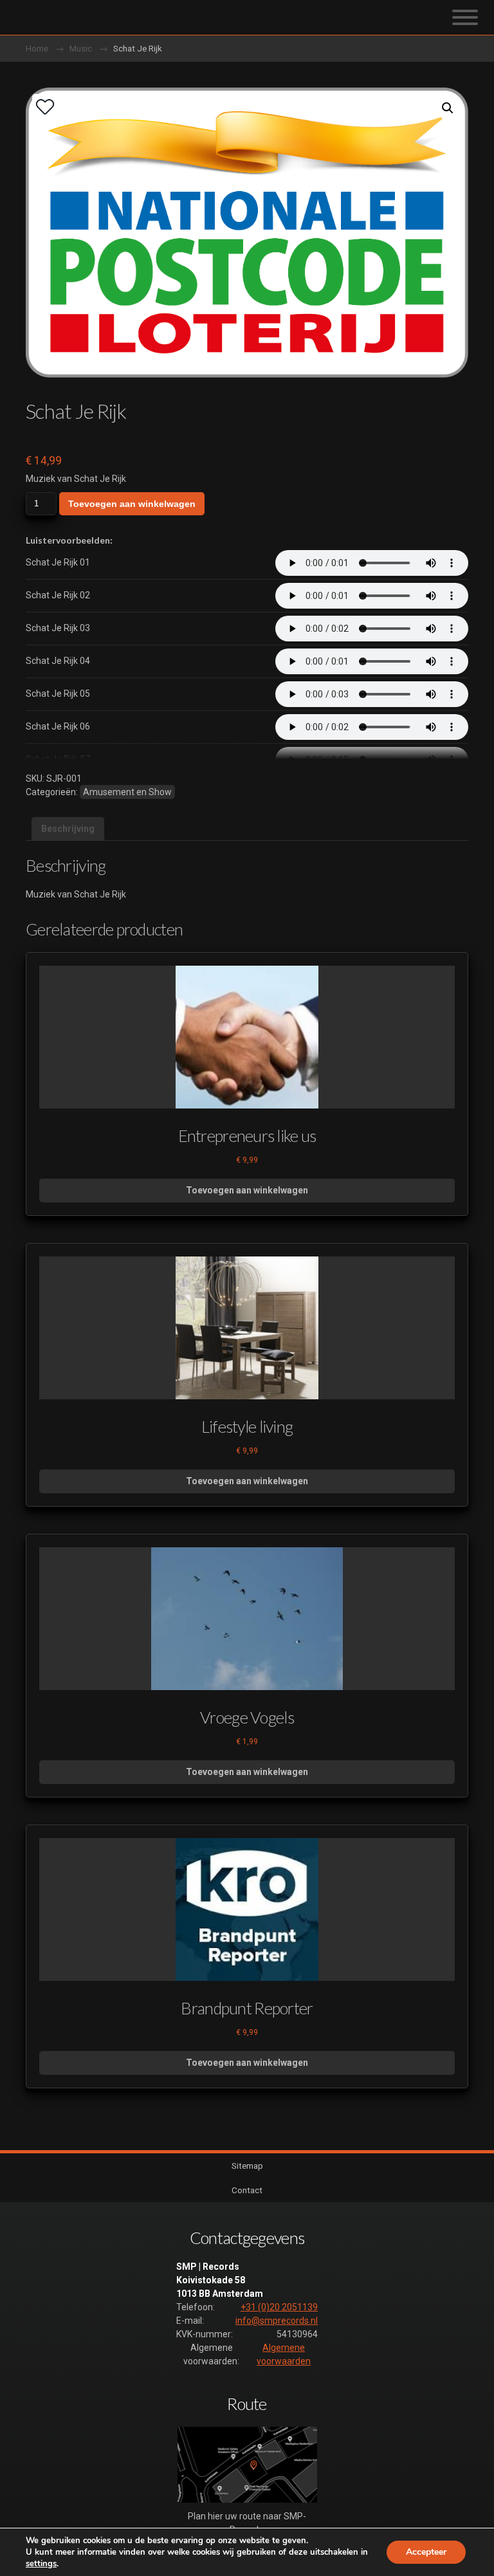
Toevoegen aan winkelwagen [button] (247, 1190)
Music (81, 48)
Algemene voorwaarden (284, 2354)
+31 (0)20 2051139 (279, 2307)
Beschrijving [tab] (68, 829)
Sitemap (247, 2166)
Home (37, 48)
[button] (448, 108)
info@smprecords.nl (277, 2321)
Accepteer (426, 2552)
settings (41, 2564)
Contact (247, 2190)
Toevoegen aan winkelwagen (132, 504)
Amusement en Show (127, 792)
